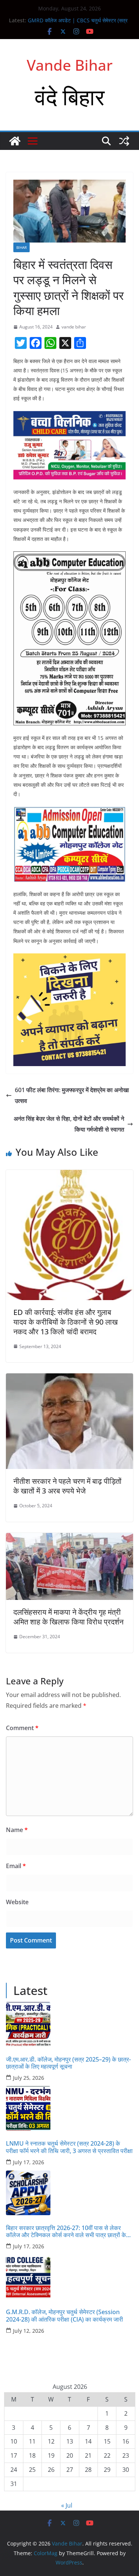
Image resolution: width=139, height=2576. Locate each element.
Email (16, 1866)
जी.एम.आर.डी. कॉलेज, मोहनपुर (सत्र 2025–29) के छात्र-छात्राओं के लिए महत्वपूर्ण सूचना (68, 2063)
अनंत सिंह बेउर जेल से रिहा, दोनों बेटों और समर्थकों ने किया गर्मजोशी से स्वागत (69, 1124)
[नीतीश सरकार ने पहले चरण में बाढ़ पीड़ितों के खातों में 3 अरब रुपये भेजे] (69, 1379)
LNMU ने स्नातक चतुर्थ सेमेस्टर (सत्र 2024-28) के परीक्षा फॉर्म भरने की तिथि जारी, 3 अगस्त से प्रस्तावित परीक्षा (69, 2147)
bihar (21, 247)
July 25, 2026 (29, 2078)
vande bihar (74, 327)
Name (17, 1830)
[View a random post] (124, 141)
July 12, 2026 (29, 2331)
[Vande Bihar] (15, 141)
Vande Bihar (70, 65)
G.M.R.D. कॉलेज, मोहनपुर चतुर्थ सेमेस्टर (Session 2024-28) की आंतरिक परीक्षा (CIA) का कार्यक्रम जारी (64, 2316)
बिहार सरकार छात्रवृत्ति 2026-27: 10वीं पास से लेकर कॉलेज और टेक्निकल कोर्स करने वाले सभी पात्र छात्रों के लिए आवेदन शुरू (66, 2232)
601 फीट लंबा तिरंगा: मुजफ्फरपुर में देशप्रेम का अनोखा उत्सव (72, 1095)
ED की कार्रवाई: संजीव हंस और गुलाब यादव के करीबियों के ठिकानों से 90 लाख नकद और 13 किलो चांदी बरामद (66, 1322)
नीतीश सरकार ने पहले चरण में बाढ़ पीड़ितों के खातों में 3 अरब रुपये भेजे (67, 1486)
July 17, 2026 (29, 2162)
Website (17, 1902)
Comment (22, 1728)
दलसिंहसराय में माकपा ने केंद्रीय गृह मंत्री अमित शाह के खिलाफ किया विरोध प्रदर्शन (68, 1617)
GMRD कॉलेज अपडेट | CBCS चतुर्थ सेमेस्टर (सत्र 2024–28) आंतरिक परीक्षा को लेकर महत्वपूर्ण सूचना (78, 24)
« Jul (67, 2505)
